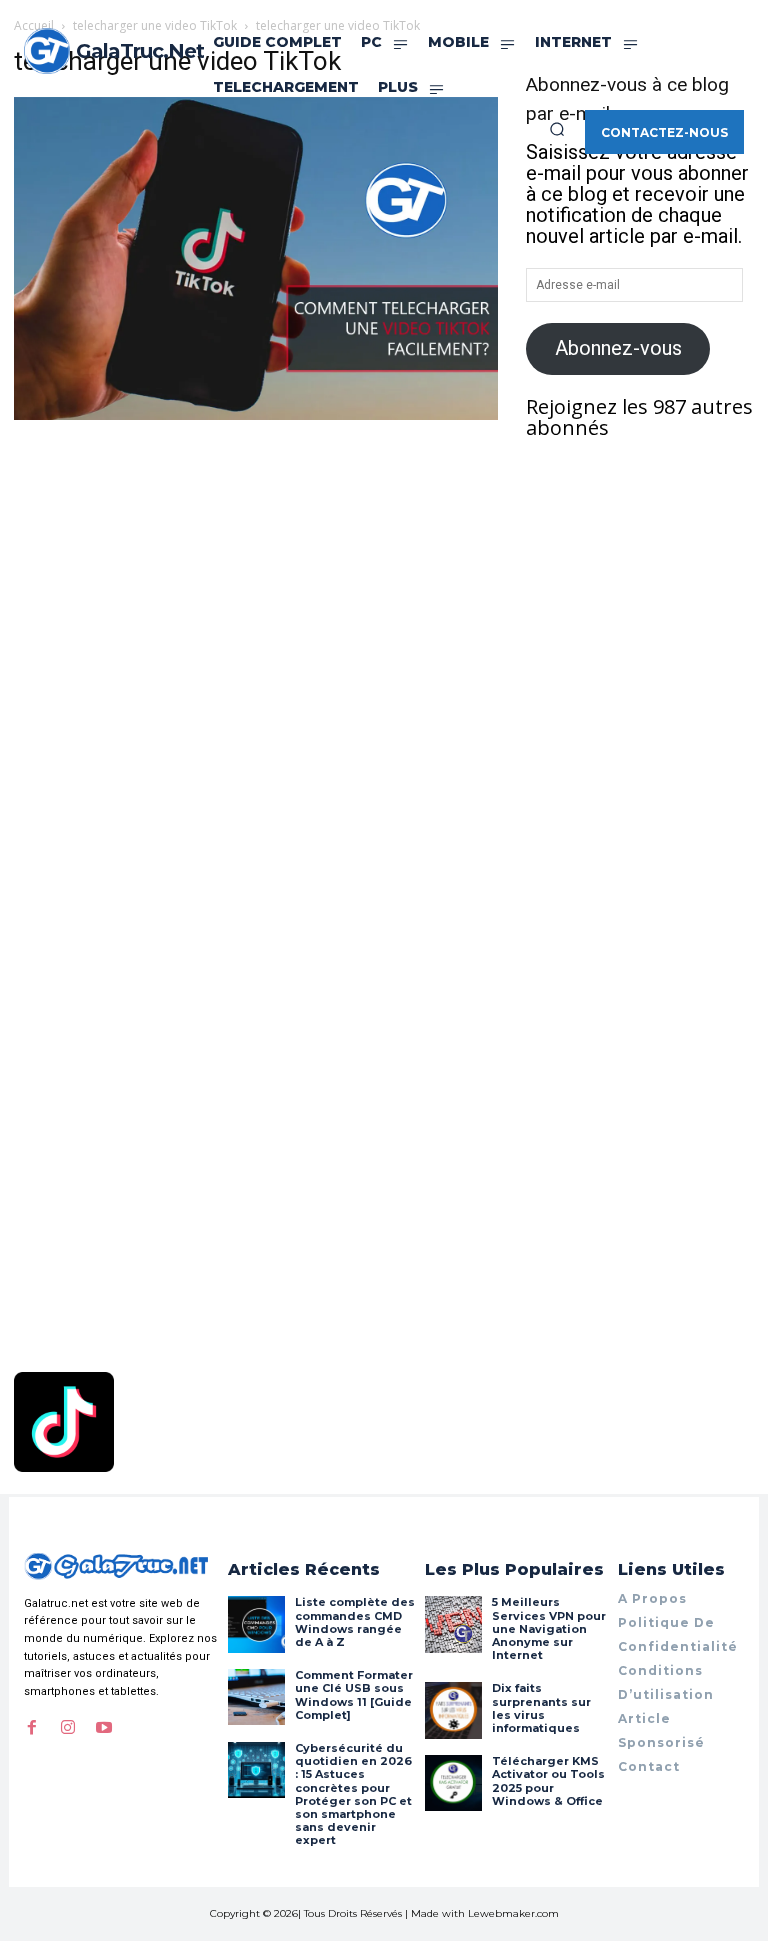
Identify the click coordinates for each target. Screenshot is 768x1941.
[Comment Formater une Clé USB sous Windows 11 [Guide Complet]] (256, 1697)
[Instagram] (68, 1728)
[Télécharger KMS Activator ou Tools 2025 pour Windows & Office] (453, 1783)
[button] (557, 129)
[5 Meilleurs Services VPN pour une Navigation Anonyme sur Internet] (453, 1624)
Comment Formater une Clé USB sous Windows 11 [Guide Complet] (354, 1695)
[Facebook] (32, 1728)
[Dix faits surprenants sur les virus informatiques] (453, 1710)
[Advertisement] (256, 574)
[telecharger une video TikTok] (256, 413)
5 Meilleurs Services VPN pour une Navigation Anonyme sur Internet (549, 1628)
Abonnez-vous (618, 348)
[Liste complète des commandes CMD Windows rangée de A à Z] (256, 1624)
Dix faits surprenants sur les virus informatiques (541, 1708)
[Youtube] (104, 1728)
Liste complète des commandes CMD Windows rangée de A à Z (355, 1622)
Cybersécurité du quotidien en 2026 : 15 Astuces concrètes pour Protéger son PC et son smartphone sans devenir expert (353, 1794)
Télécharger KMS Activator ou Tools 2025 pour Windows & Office (548, 1781)
